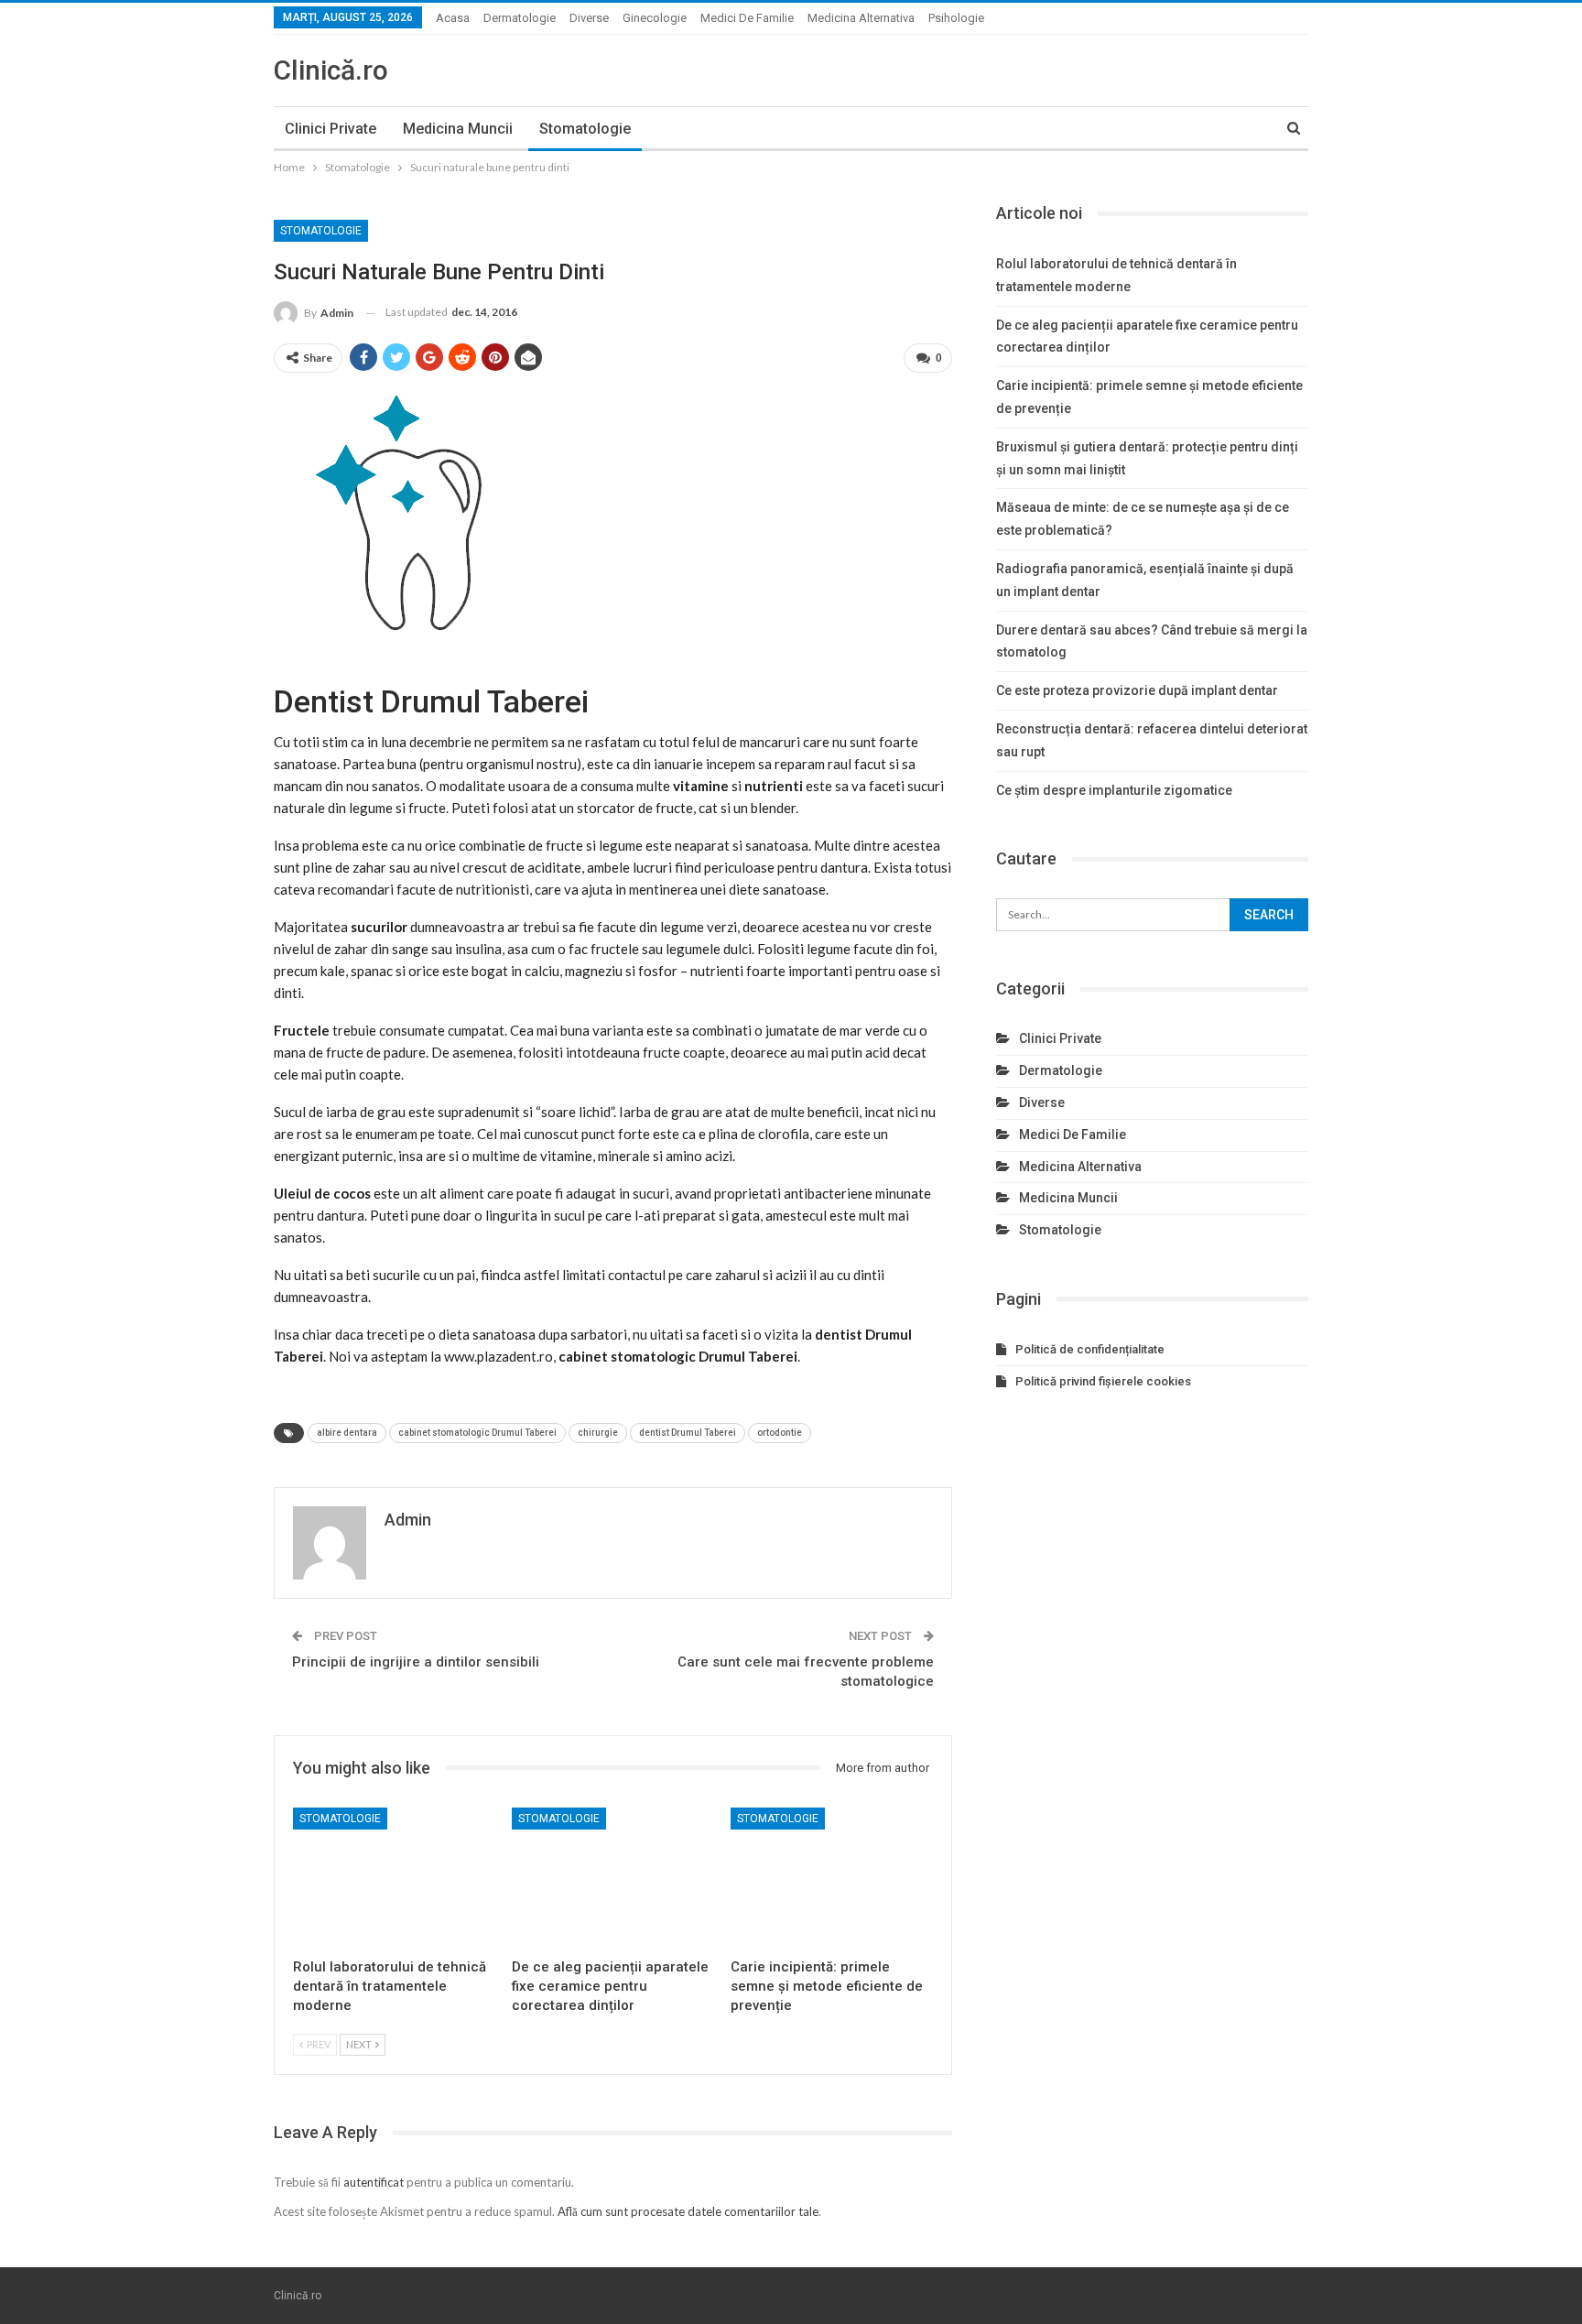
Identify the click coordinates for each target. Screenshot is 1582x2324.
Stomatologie (585, 129)
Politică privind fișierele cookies (1103, 1381)
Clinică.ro (331, 70)
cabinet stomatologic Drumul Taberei (477, 1433)
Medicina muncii (458, 129)
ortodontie (780, 1433)
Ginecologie (655, 18)
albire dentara (347, 1433)
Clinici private (330, 129)
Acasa (453, 18)
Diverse (589, 18)
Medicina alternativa (861, 18)
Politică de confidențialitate (1090, 1349)
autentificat (374, 2182)
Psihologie (956, 18)
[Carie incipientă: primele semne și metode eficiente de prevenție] (832, 1879)
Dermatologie (520, 18)
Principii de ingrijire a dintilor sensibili (416, 1662)
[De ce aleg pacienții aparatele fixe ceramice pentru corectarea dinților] (613, 1879)
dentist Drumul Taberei (688, 1433)
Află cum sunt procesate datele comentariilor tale (688, 2211)
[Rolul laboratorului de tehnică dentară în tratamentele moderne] (394, 1879)
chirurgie (598, 1433)
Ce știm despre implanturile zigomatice (1114, 790)
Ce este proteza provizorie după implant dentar (1137, 690)
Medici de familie (747, 18)
